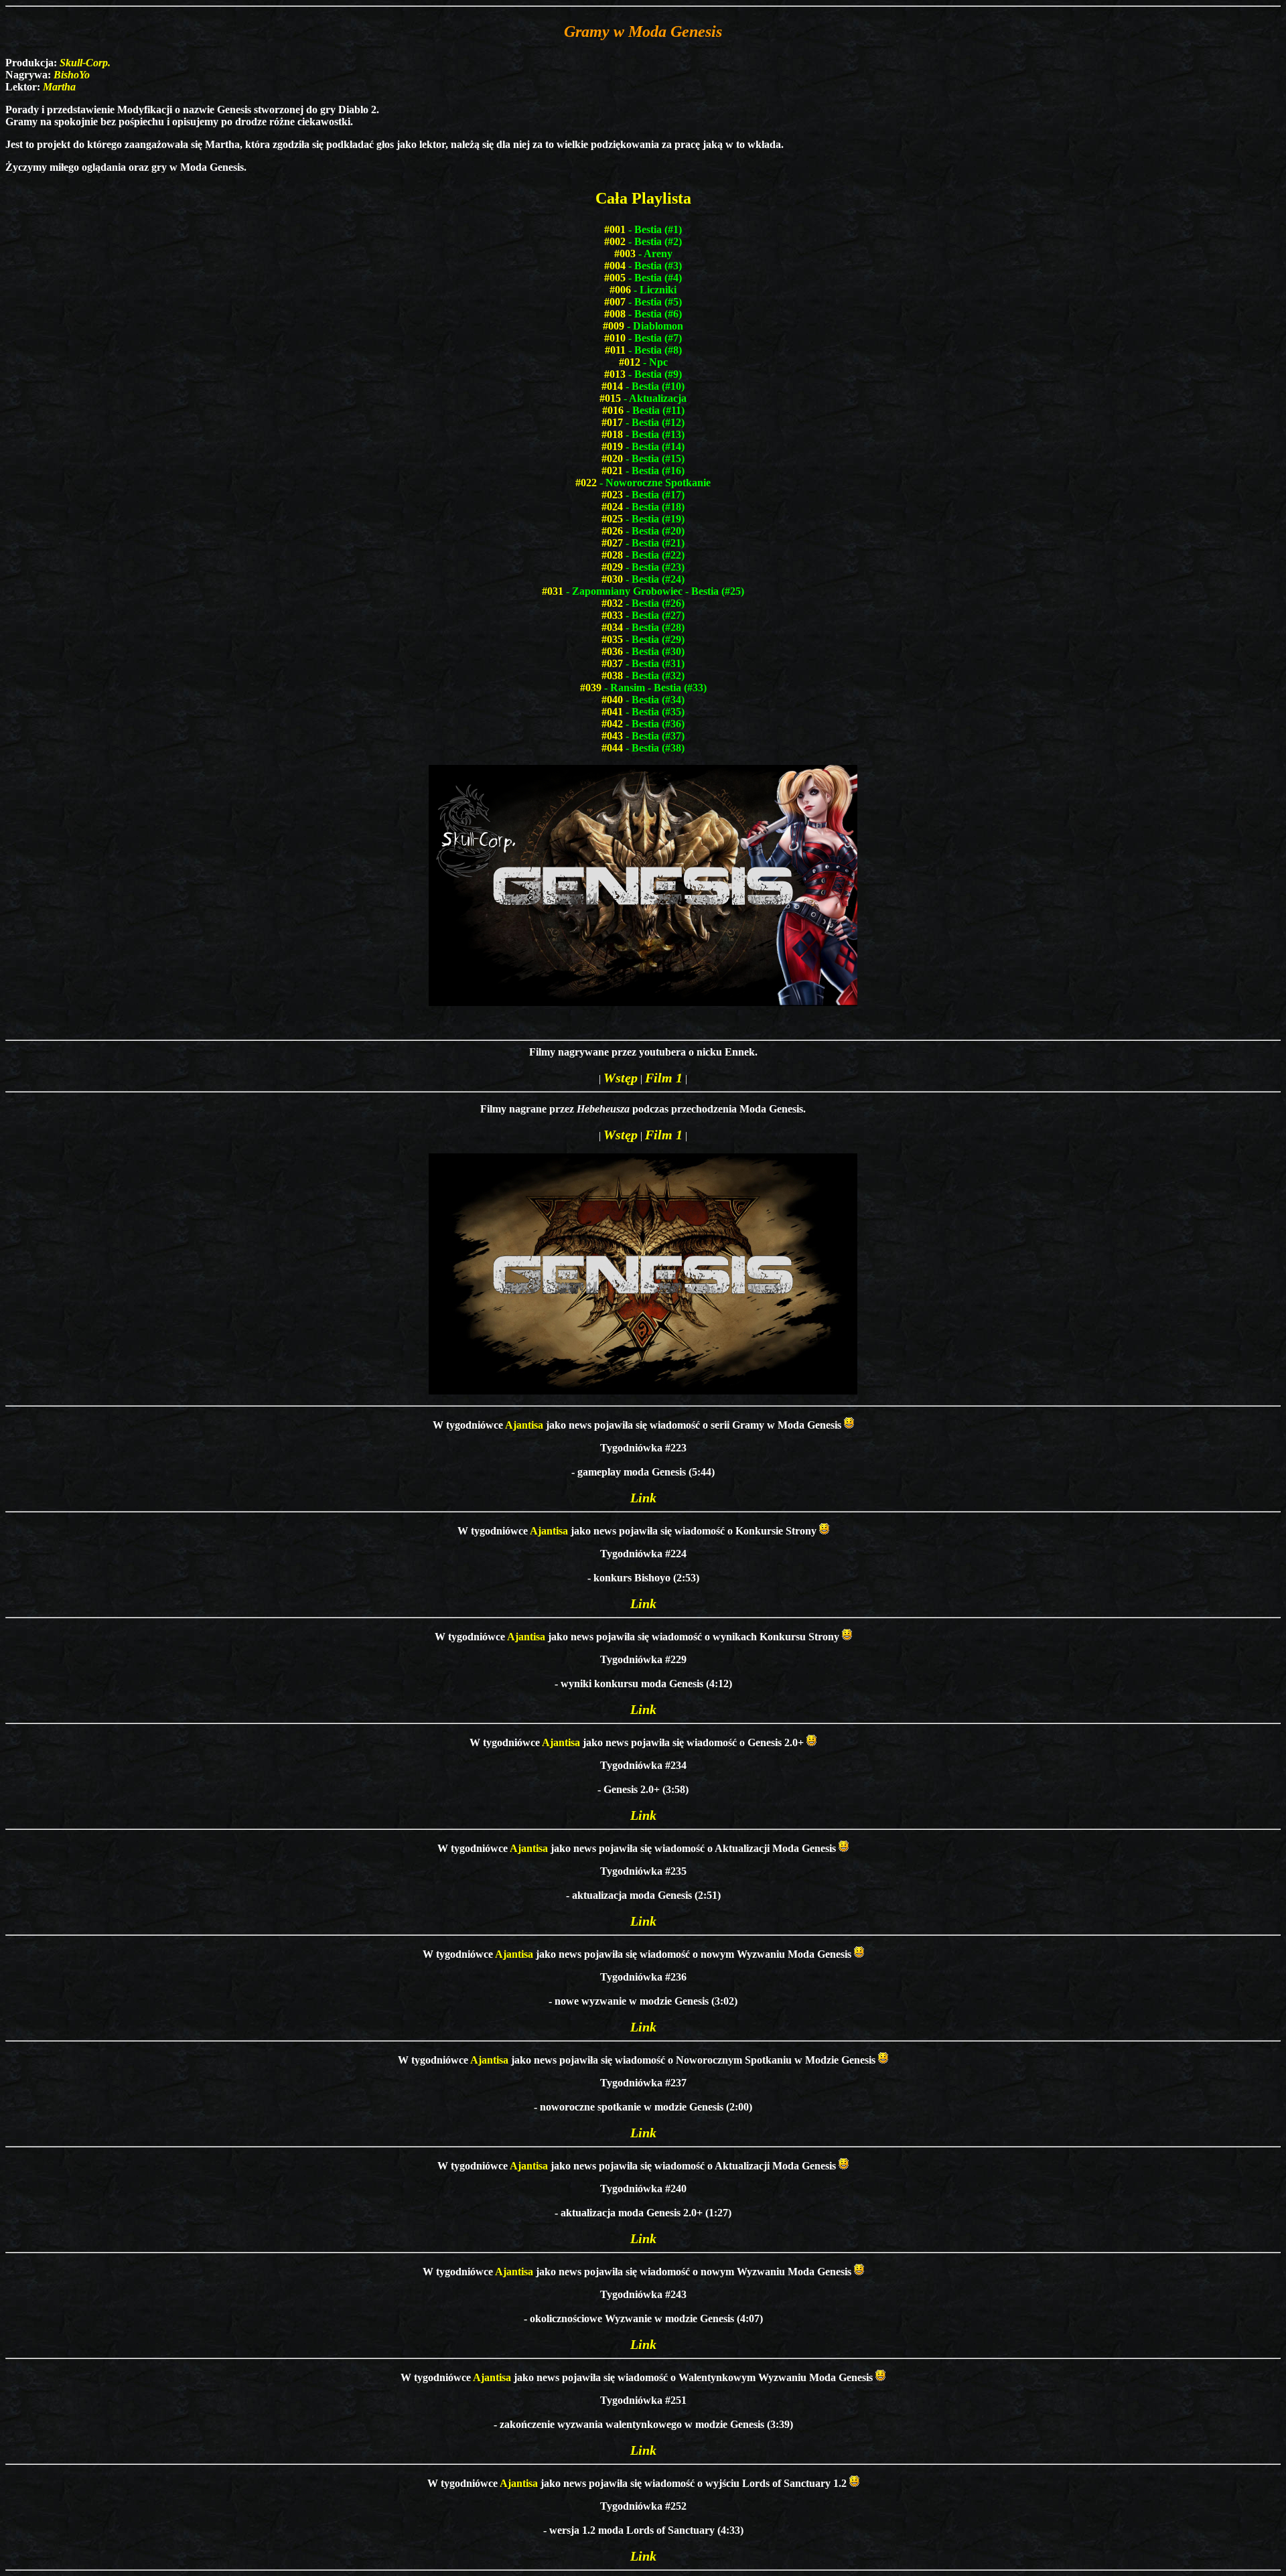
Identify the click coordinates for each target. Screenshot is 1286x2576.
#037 (612, 663)
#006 (620, 290)
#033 (612, 615)
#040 (612, 700)
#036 (612, 651)
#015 (610, 398)
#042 (612, 724)
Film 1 (664, 1078)
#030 (612, 579)
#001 (615, 229)
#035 (612, 639)
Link (643, 1498)
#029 (612, 567)
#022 (586, 483)
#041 (612, 712)
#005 (615, 278)
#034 (612, 627)
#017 (612, 422)
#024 (612, 507)
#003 (625, 254)
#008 (615, 314)
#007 (615, 302)
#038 (612, 675)
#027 (612, 543)
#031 (553, 591)
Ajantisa (524, 1425)
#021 (612, 471)
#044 (612, 748)
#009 (614, 326)
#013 (615, 374)
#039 (591, 688)
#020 (612, 458)
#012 (630, 362)
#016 (613, 410)
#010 (615, 338)
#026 (612, 531)
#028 (612, 555)
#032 (612, 603)
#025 (612, 519)
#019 (612, 446)
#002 (615, 241)
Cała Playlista (643, 198)
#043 (612, 736)
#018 (612, 434)
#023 (612, 495)
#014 (612, 386)
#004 (615, 266)
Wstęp (621, 1078)
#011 (615, 350)
